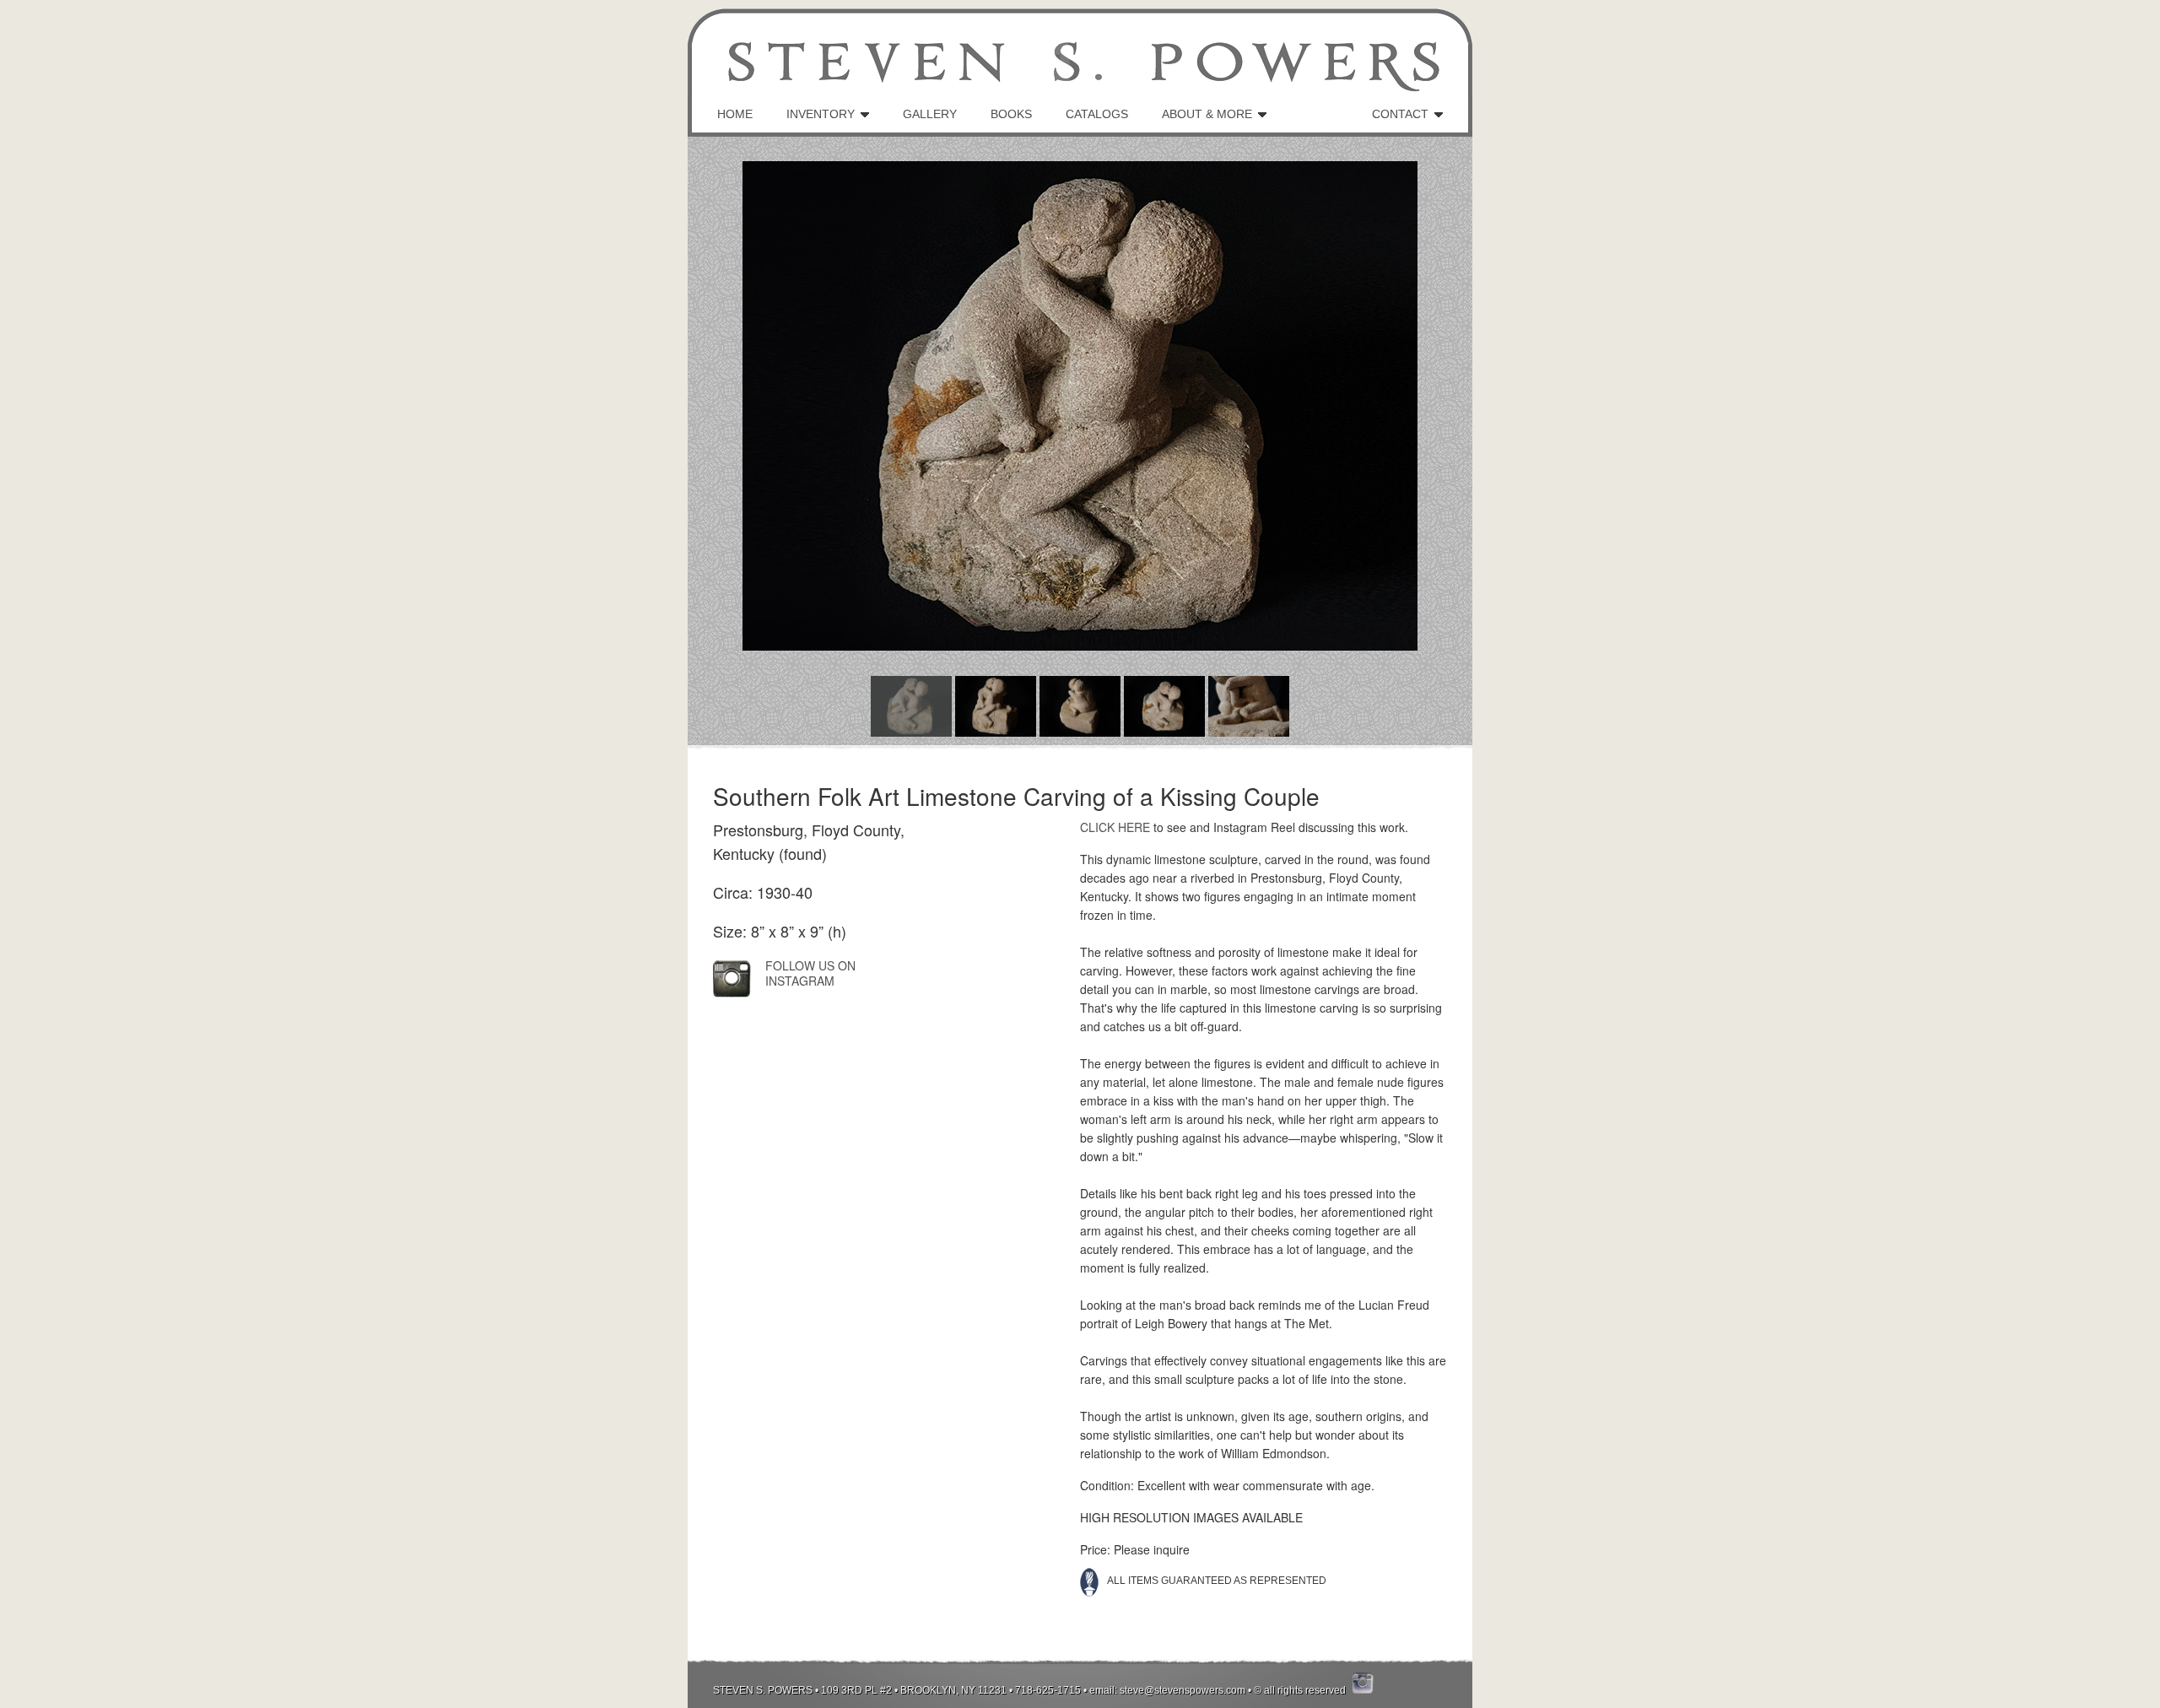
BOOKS (1011, 114)
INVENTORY (821, 114)
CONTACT (1400, 114)
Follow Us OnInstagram (810, 973)
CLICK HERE (1115, 827)
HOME (735, 114)
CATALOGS (1097, 114)
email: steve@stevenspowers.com (1167, 1690)
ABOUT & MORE (1207, 114)
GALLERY (930, 114)
